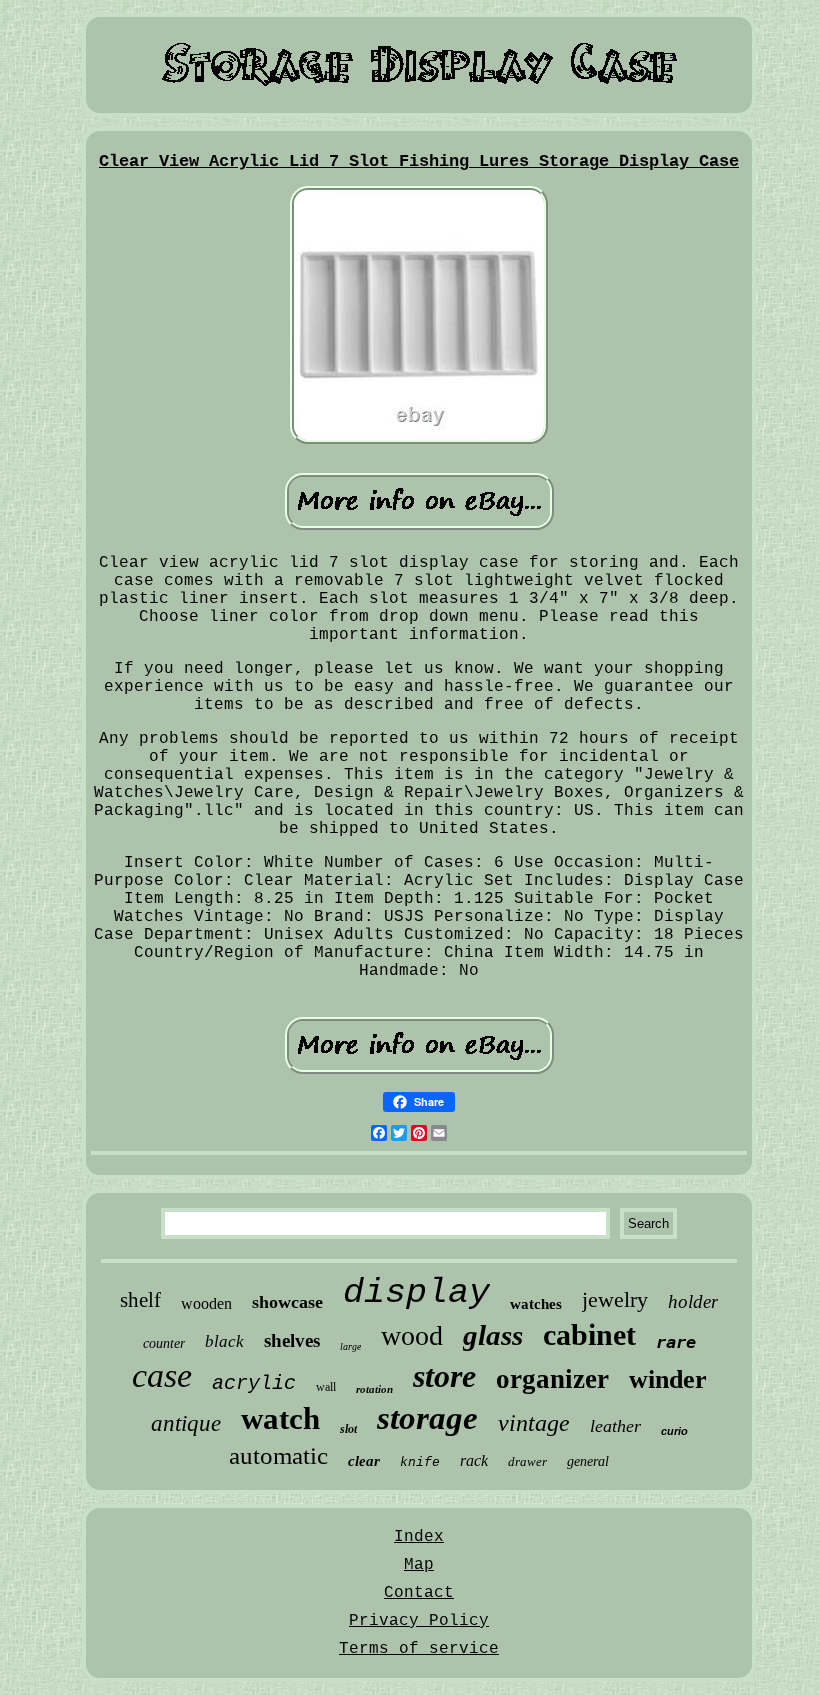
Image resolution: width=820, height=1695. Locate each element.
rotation (374, 1389)
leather (615, 1426)
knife (420, 1462)
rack (474, 1460)
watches (536, 1304)
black (224, 1341)
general (588, 1461)
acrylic (254, 1383)
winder (668, 1379)
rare (676, 1342)
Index (419, 1537)
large (350, 1346)
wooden (206, 1303)
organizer (552, 1379)
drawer (527, 1461)
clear (364, 1461)
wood (412, 1335)
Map (419, 1565)
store (444, 1376)
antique (186, 1423)
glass (493, 1335)
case (162, 1375)
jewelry (615, 1299)
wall (326, 1387)
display (416, 1293)
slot (348, 1429)
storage (427, 1418)
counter (164, 1343)
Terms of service (419, 1649)
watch (280, 1418)
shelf (140, 1300)
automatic (278, 1455)
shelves (292, 1340)
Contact (419, 1593)
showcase (287, 1302)
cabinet (589, 1334)
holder (693, 1301)
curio (674, 1431)
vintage (534, 1423)
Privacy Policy (419, 1621)
